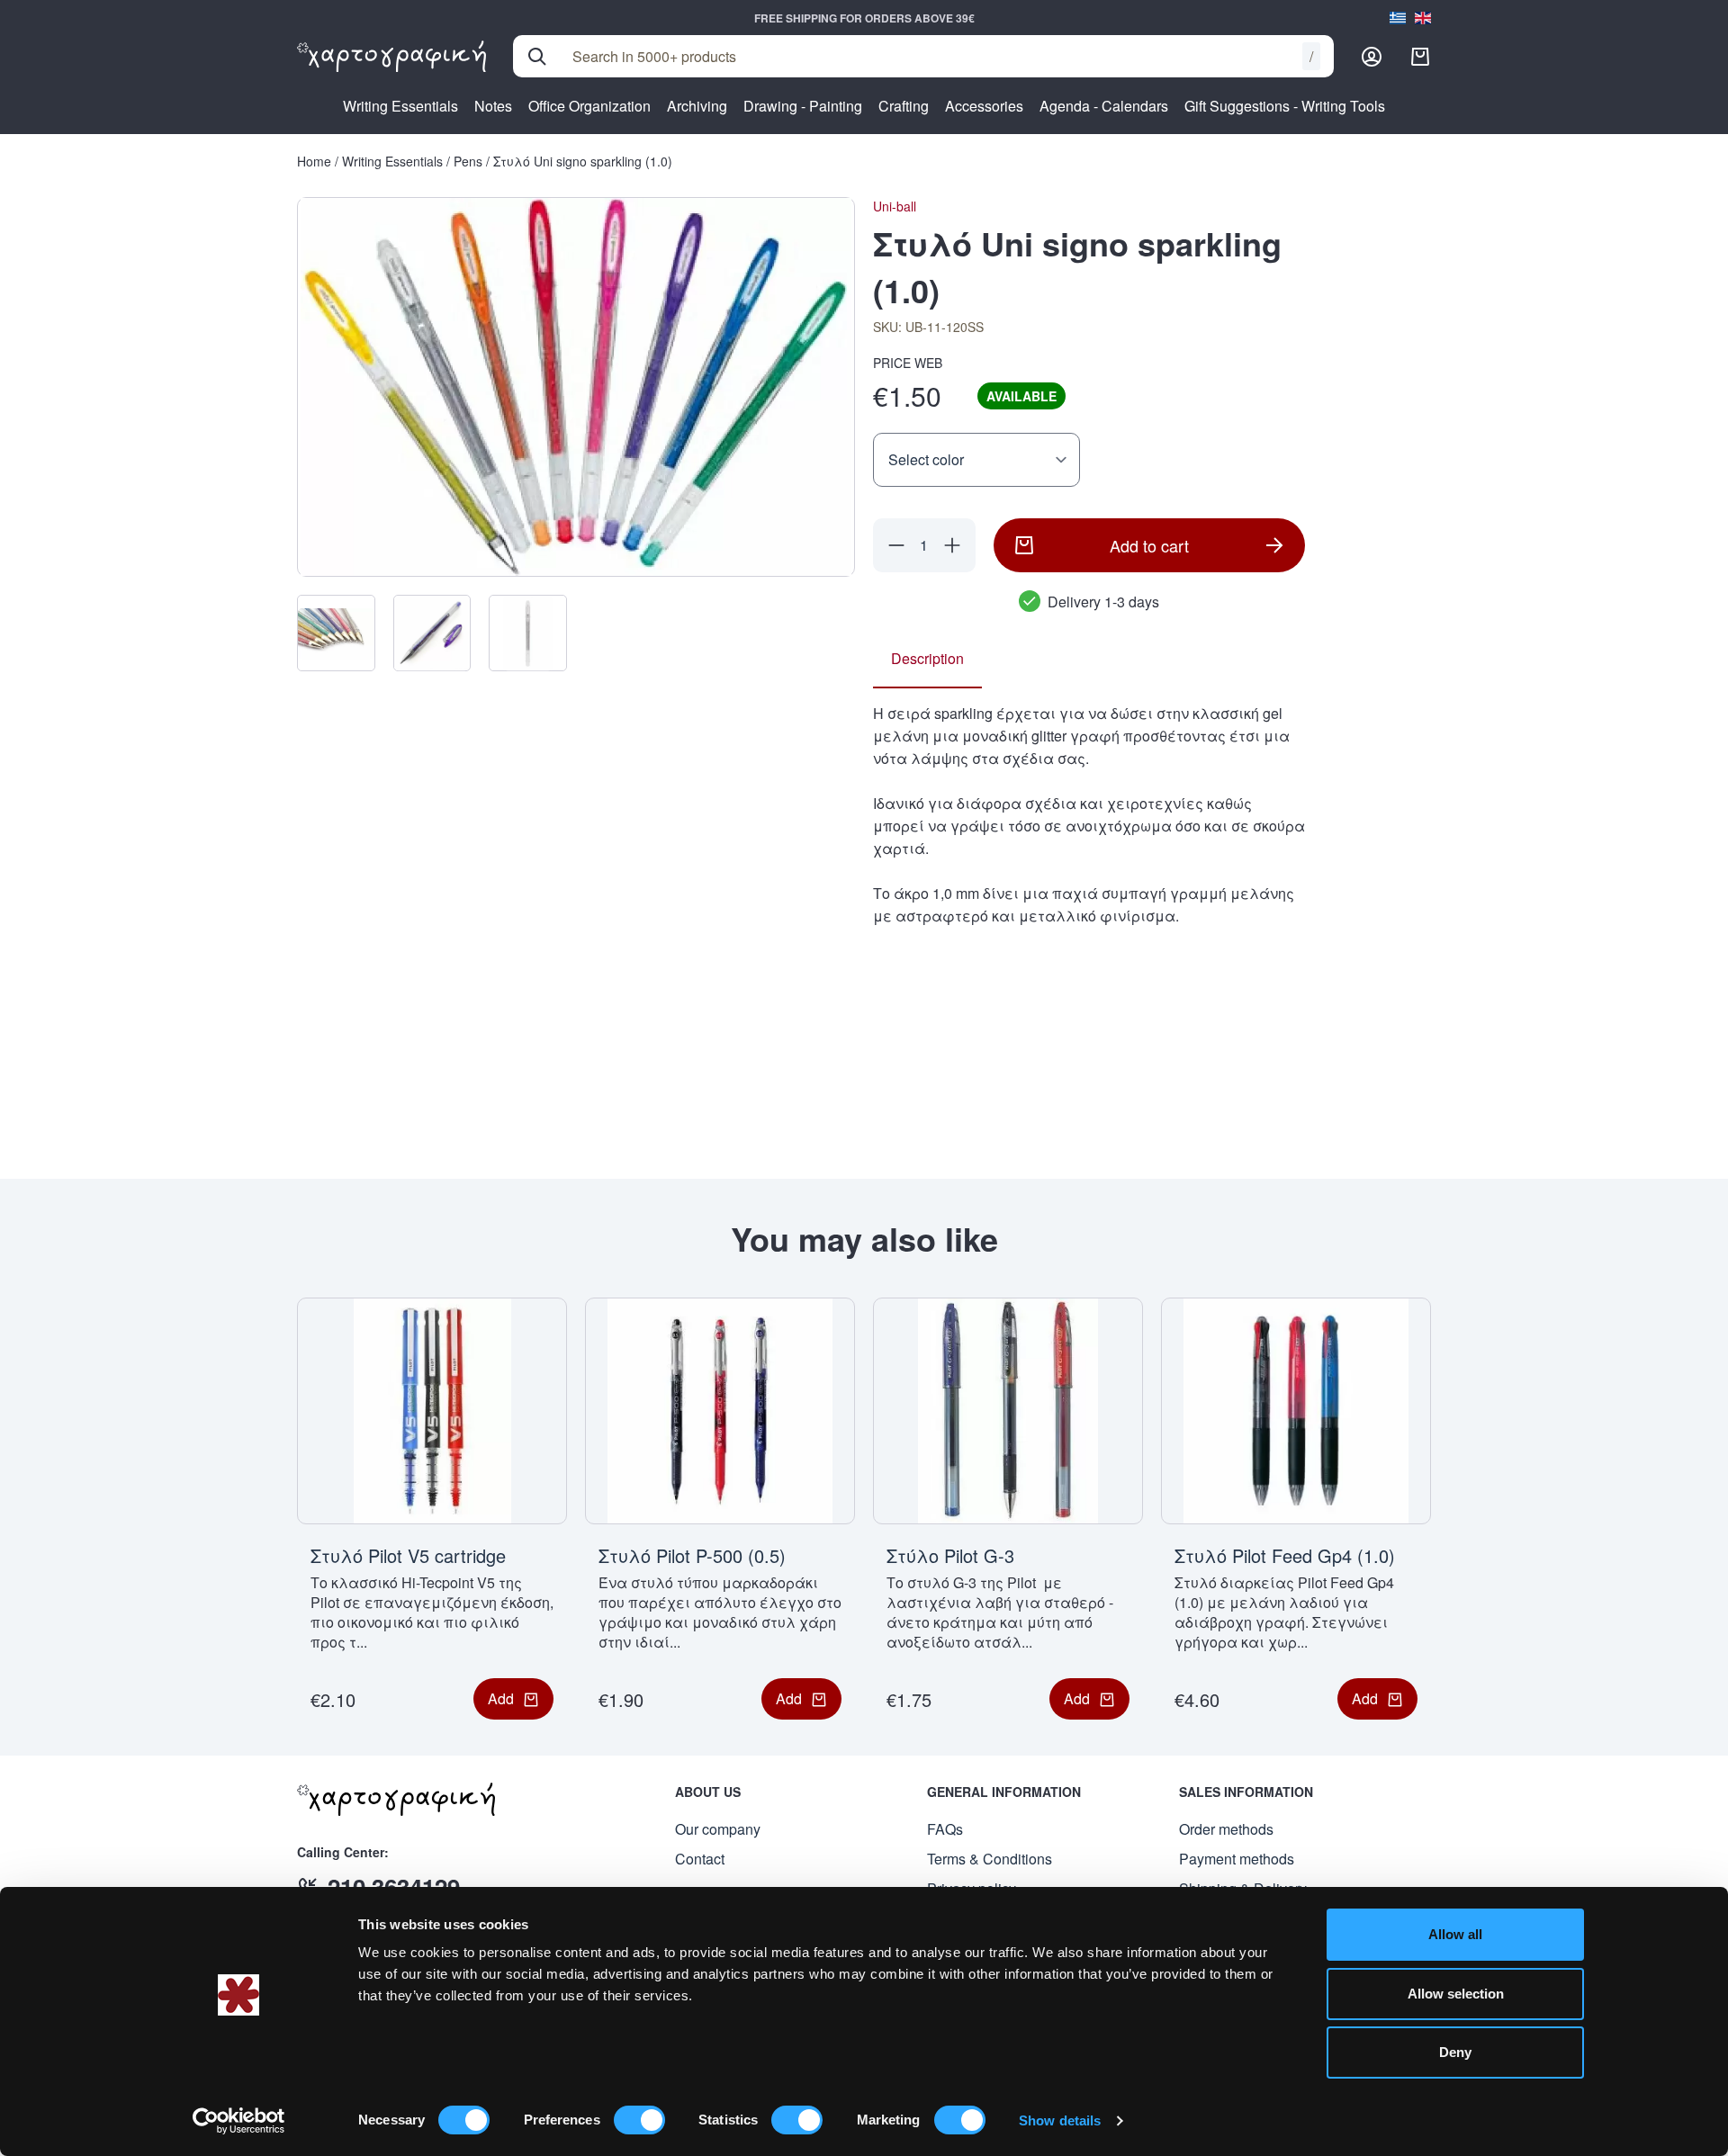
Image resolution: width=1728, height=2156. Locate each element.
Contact (700, 1859)
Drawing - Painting (803, 106)
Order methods (1226, 1829)
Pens (468, 161)
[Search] (537, 57)
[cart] (1420, 57)
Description (927, 658)
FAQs (945, 1829)
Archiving (697, 106)
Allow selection (1456, 1994)
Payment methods (1237, 1859)
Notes (493, 106)
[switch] (639, 2120)
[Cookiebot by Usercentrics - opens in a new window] (239, 2121)
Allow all (1455, 1934)
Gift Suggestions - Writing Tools (1285, 106)
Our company (718, 1829)
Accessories (984, 106)
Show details (1060, 2120)
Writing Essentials (400, 106)
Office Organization (589, 106)
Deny (1455, 2052)
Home (314, 161)
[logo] (391, 57)
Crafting (904, 106)
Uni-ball (895, 206)
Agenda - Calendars (1104, 106)
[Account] (1372, 57)
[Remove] (896, 545)
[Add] (952, 545)
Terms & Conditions (990, 1859)
